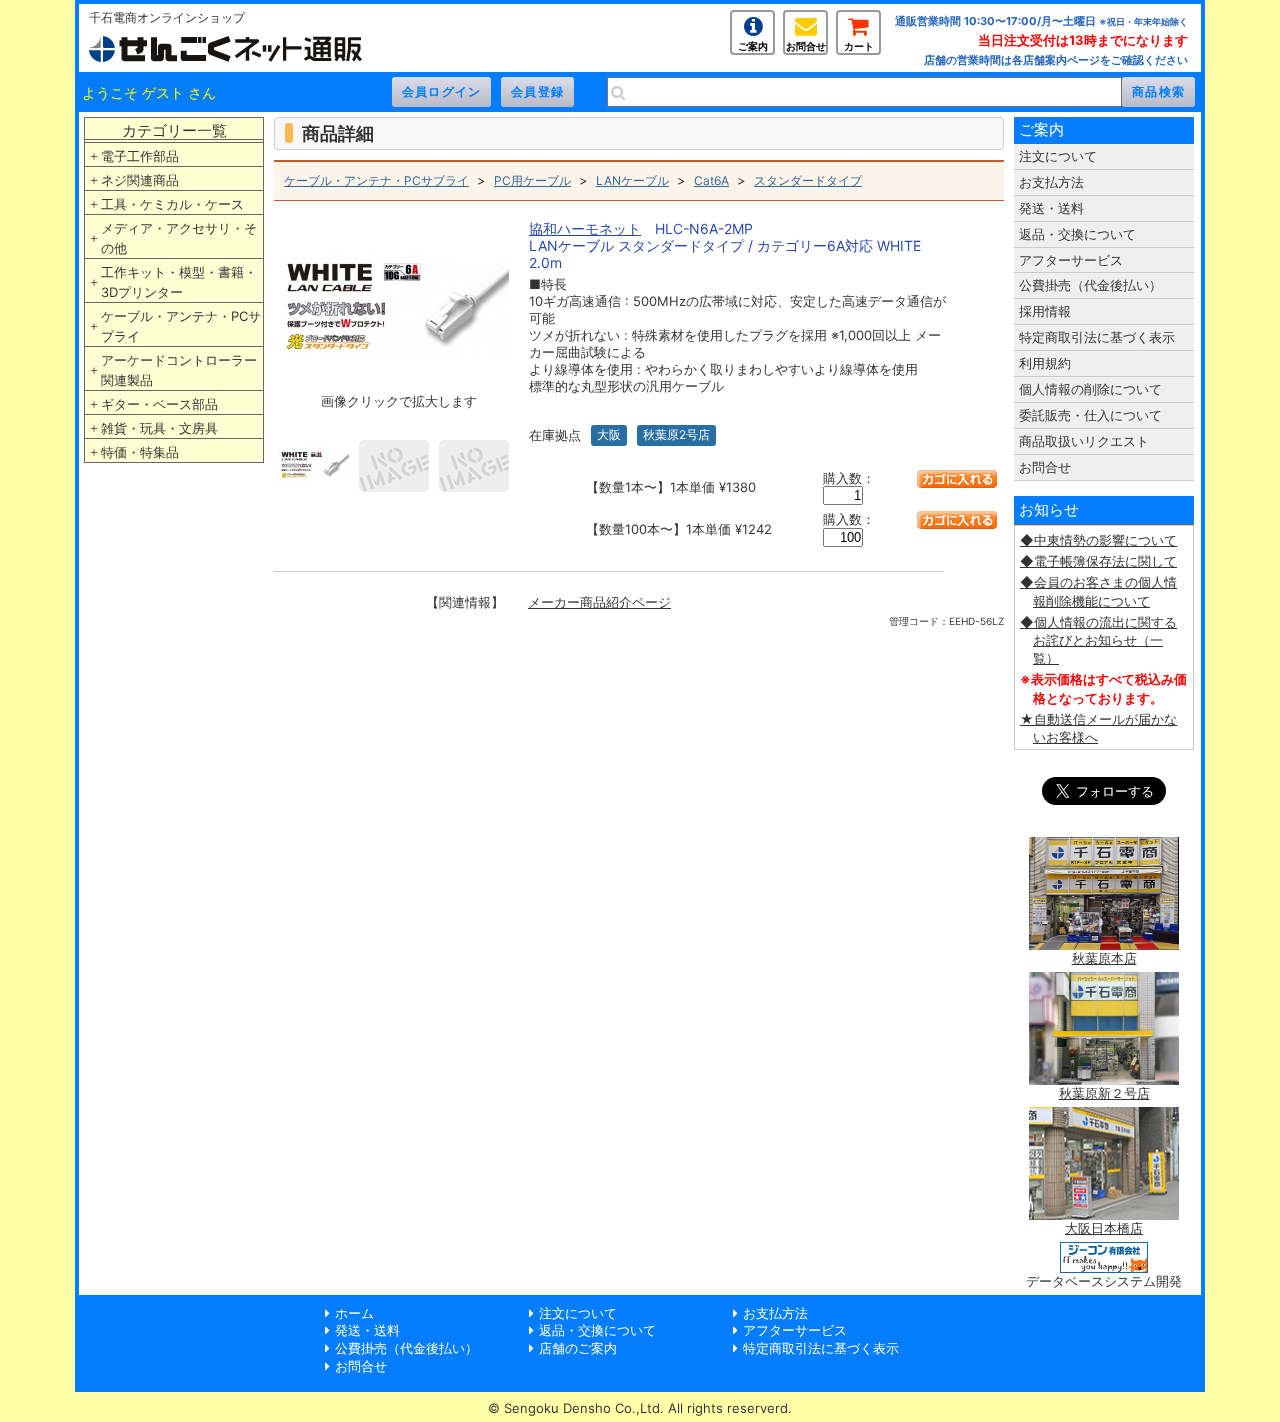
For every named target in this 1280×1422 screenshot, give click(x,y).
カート (859, 46)
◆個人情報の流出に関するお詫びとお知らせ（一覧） (1098, 640)
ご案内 (753, 46)
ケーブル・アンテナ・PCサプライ (181, 326)
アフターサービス (1071, 260)
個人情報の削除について (1090, 389)
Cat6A (711, 180)
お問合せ (806, 46)
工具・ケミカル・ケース (172, 204)
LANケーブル (632, 180)
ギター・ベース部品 (159, 404)
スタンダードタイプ (808, 180)
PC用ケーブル (532, 180)
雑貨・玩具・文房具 (159, 428)
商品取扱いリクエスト (1084, 441)
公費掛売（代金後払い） (1090, 285)
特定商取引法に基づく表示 (1097, 337)
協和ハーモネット (585, 228)
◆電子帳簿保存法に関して (1098, 561)
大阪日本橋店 (1104, 1228)
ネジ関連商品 (140, 180)
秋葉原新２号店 (1104, 1093)
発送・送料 (1051, 208)
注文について (1058, 156)
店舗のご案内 (578, 1348)
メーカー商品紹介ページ (599, 602)
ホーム (354, 1313)
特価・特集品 (140, 452)
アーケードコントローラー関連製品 (179, 370)
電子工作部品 (140, 156)
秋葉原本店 (1104, 958)
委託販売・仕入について (1090, 415)
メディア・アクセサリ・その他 (179, 238)
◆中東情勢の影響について (1098, 540)
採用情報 (1045, 311)
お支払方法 (1051, 182)
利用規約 (1045, 363)
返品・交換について (1077, 234)
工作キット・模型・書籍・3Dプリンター (179, 282)
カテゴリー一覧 (174, 130)
